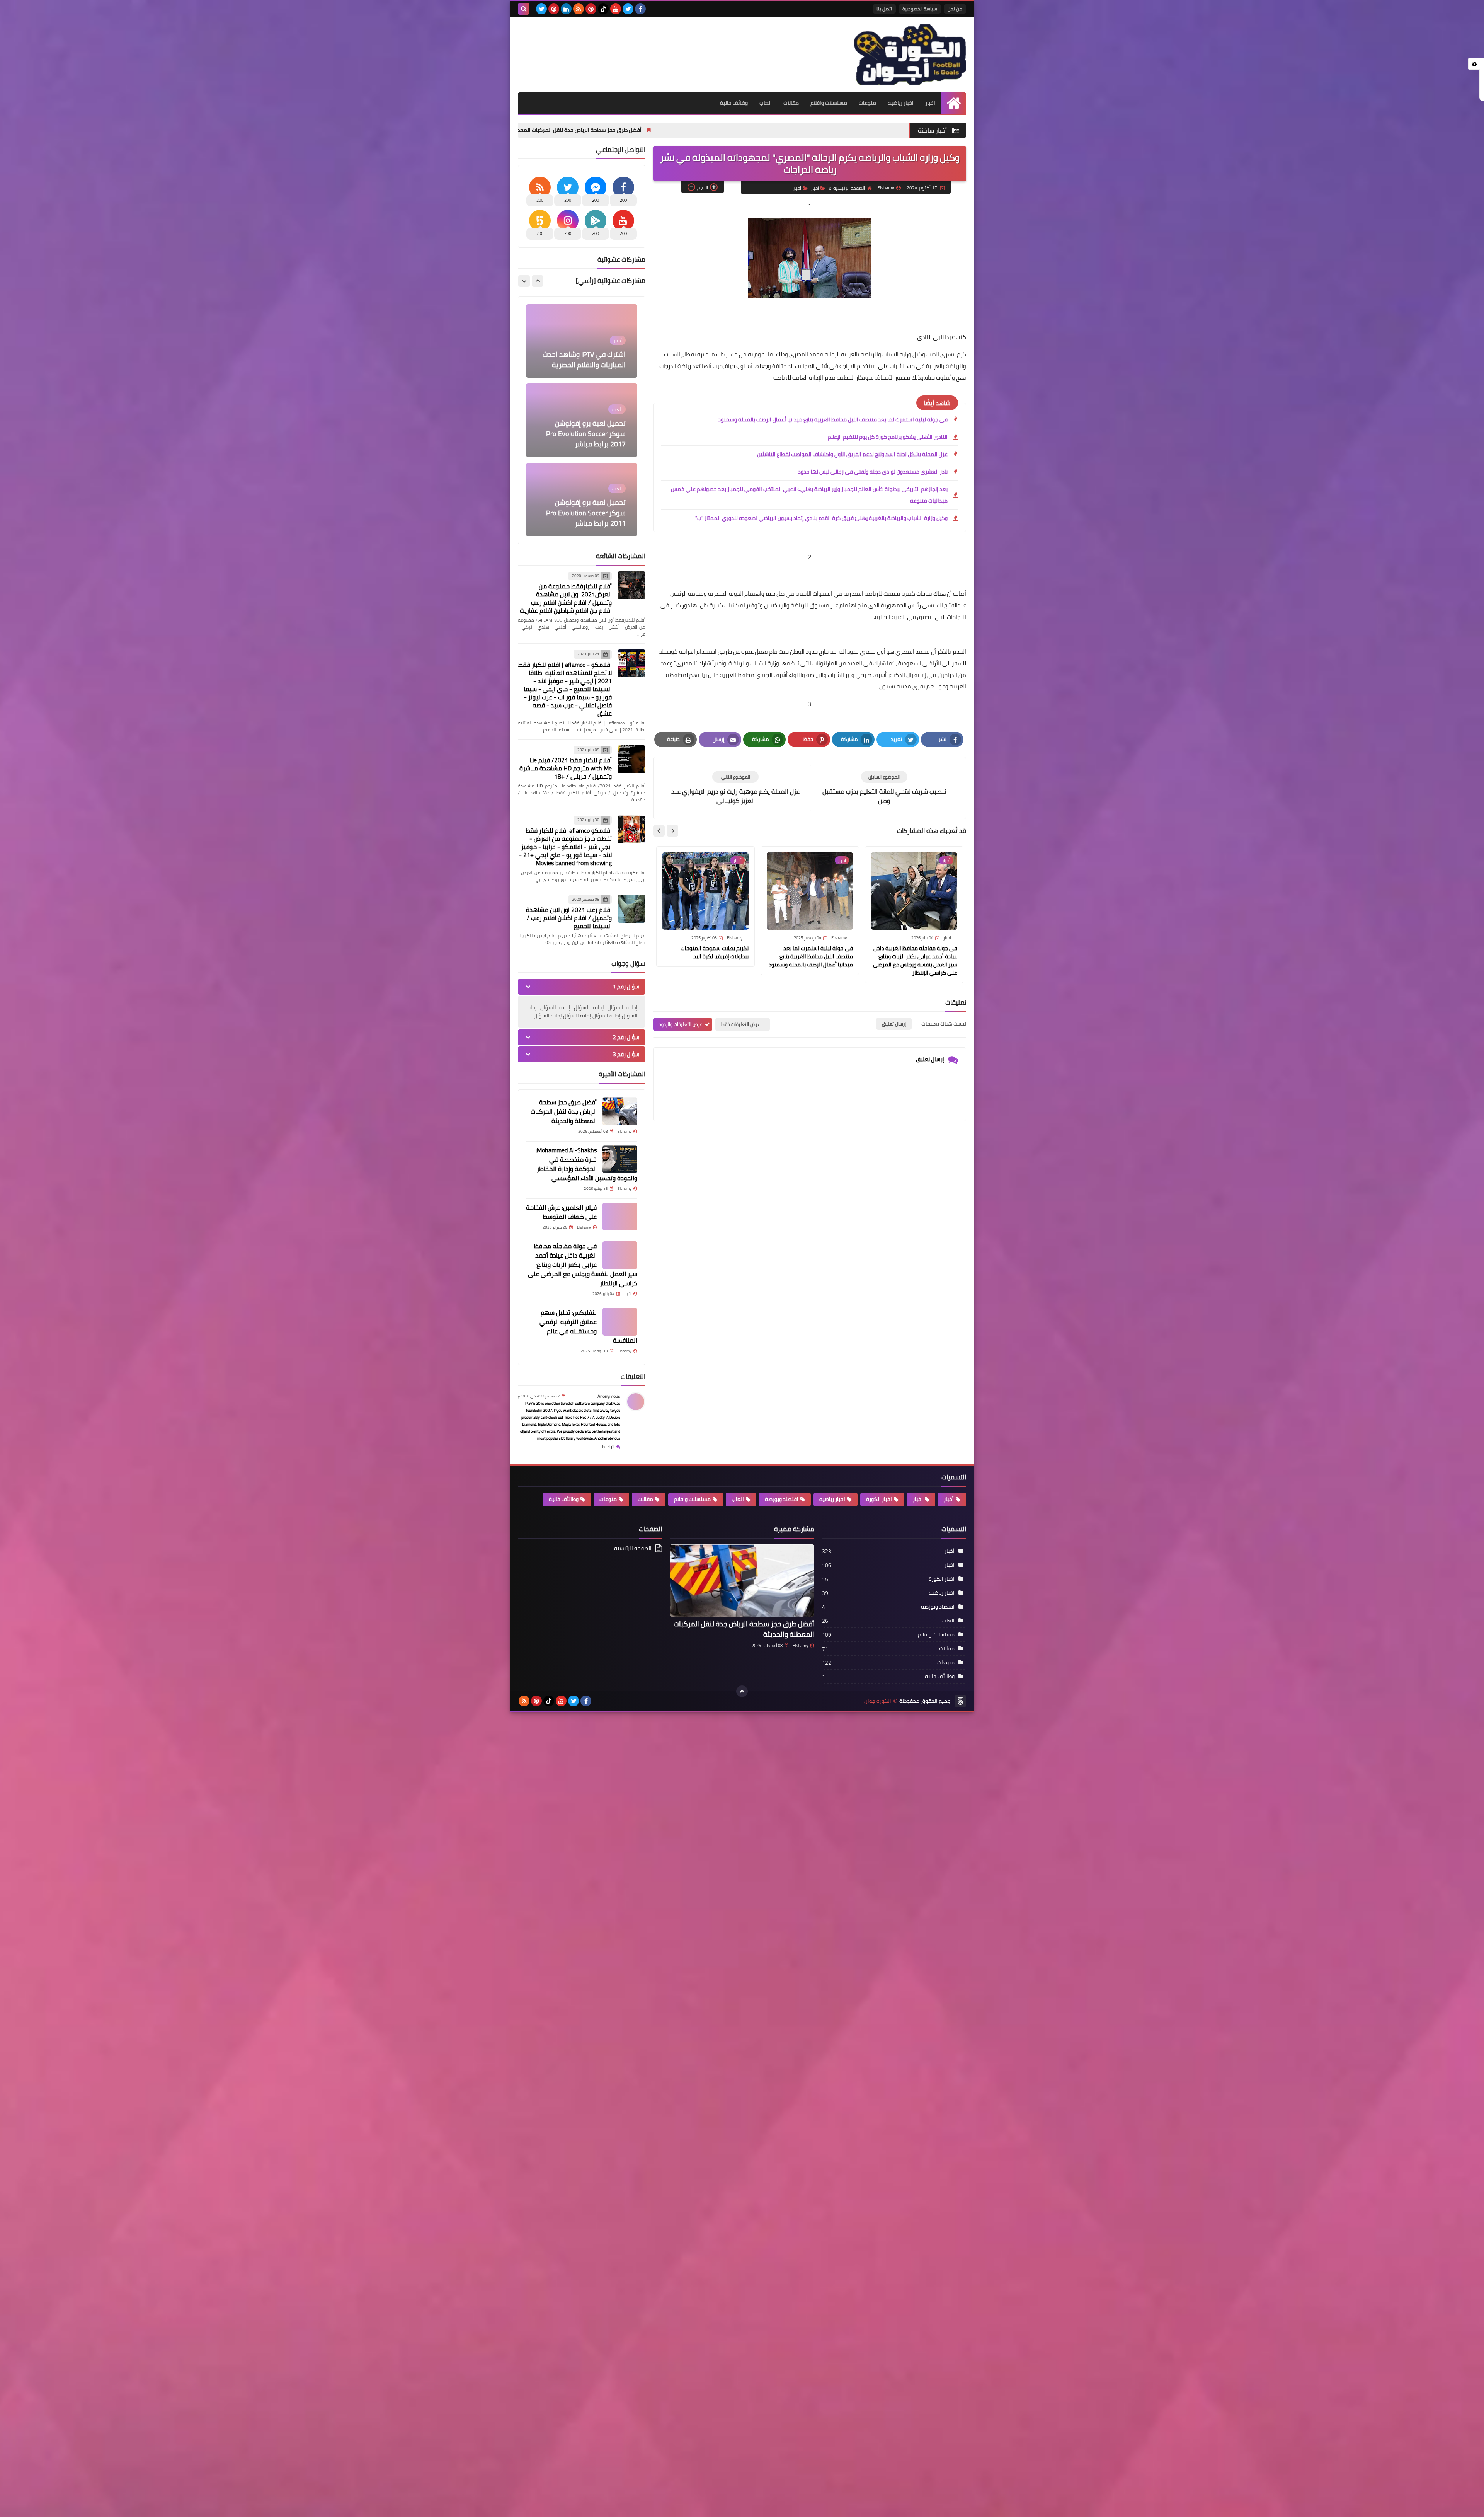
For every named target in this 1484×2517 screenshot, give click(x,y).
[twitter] (628, 9)
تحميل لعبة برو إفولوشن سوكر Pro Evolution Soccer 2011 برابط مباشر (586, 356)
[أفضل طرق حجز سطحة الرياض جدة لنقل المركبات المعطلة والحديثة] (620, 1111)
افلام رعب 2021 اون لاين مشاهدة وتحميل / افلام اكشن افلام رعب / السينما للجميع (569, 918)
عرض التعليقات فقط (741, 1024)
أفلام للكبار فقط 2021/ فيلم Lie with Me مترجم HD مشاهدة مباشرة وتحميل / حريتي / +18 (566, 768)
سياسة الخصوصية (920, 9)
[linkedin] (566, 9)
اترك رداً (608, 1447)
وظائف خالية (734, 103)
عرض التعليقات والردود (681, 1024)
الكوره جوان (878, 1701)
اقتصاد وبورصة (782, 1499)
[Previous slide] (538, 281)
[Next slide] (659, 831)
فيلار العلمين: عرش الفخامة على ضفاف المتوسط (561, 1212)
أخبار (815, 188)
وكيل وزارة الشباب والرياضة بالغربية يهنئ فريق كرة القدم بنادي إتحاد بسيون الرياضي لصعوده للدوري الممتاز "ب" (821, 518)
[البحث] (524, 9)
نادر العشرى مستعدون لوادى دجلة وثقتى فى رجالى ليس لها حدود (873, 472)
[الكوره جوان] (910, 55)
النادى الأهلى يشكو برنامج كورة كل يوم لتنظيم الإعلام (888, 437)
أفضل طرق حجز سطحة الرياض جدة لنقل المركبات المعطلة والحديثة (762, 130)
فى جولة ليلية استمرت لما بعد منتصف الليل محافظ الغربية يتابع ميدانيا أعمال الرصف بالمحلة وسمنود (833, 419)
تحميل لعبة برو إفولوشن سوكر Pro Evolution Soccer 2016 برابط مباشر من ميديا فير (586, 430)
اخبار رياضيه (901, 103)
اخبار (930, 103)
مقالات (791, 103)
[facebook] (640, 9)
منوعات (867, 103)
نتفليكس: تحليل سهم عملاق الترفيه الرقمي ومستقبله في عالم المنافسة (588, 1326)
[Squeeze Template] (960, 1701)
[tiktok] (603, 9)
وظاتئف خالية (564, 1499)
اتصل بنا (884, 9)
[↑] (742, 1691)
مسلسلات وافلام (829, 103)
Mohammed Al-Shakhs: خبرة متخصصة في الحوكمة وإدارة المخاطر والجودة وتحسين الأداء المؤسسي (548, 130)
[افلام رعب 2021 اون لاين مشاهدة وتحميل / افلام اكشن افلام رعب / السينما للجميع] (631, 909)
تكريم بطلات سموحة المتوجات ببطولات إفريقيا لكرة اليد (715, 952)
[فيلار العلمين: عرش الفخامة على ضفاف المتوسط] (620, 1217)
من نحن (955, 9)
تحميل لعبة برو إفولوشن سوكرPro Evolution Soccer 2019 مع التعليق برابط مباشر (583, 514)
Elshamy (800, 1646)
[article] (735, 788)
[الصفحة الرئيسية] (954, 103)
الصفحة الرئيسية (849, 188)
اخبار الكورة (879, 1499)
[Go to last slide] (672, 831)
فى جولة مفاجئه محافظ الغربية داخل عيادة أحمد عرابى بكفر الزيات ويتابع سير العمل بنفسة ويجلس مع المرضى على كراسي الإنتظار (915, 960)
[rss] (579, 9)
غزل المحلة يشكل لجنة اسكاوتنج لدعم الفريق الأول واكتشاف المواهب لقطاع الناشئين (852, 454)
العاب (766, 103)
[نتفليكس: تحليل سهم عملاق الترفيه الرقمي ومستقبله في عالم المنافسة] (620, 1322)
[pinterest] (591, 9)
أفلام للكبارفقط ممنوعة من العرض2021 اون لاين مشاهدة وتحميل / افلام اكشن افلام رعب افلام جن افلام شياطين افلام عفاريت (566, 598)
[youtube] (616, 9)
